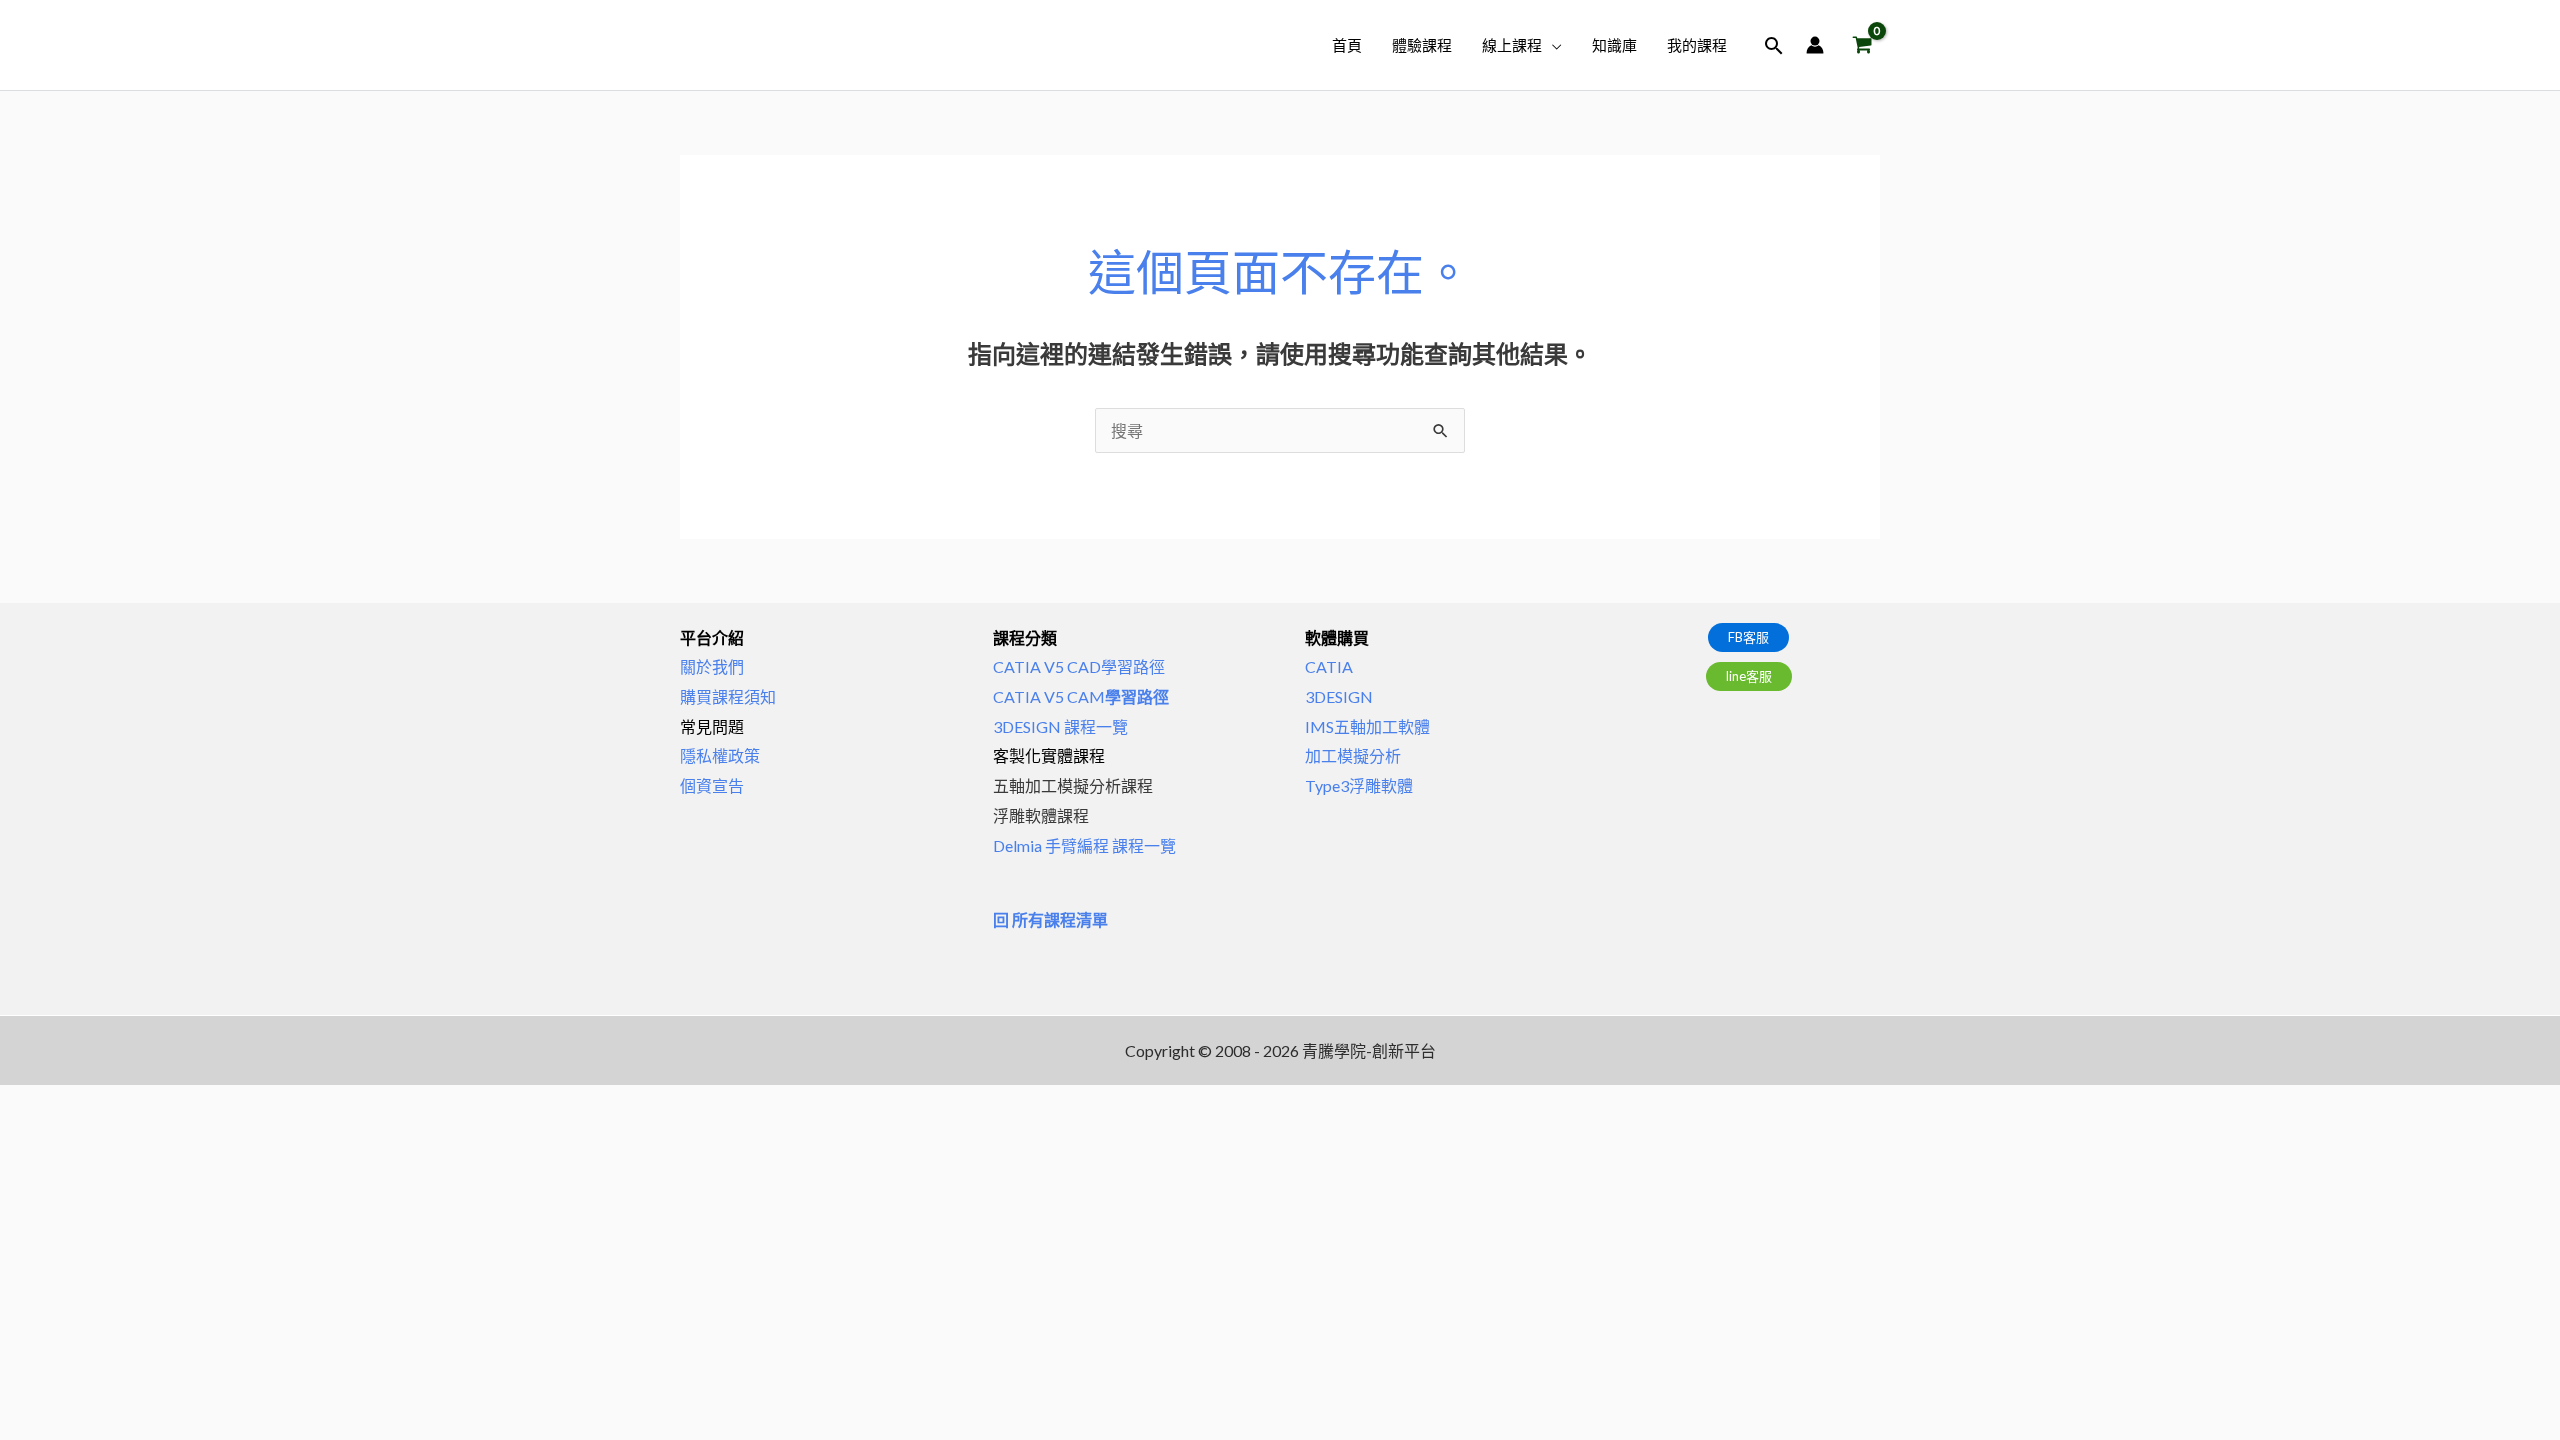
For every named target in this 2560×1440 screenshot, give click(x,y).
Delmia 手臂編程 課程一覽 (1084, 845)
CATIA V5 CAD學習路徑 (1079, 666)
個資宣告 (712, 785)
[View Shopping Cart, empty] (1862, 45)
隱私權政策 (720, 755)
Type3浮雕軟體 (1359, 785)
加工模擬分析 (1353, 755)
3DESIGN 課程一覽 (1060, 726)
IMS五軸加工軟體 (1367, 726)
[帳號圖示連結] (1815, 45)
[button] (1552, 45)
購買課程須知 (728, 696)
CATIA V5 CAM (1081, 696)
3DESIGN (1339, 696)
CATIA (1329, 666)
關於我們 (712, 666)
